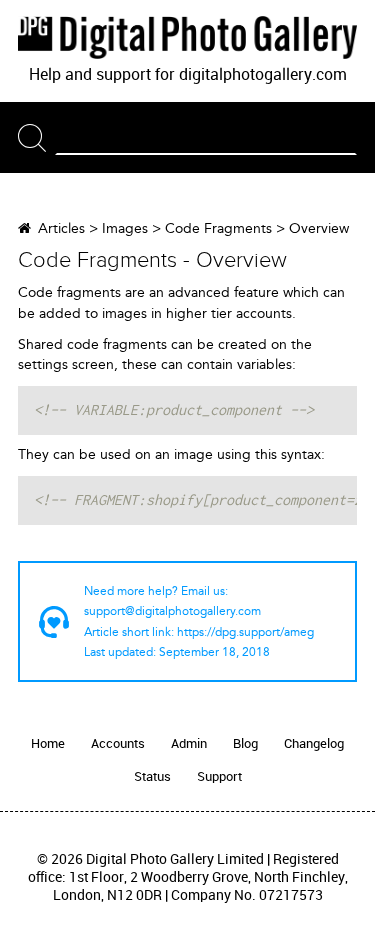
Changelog (314, 743)
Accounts (118, 743)
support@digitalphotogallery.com (172, 611)
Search (36, 138)
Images (125, 228)
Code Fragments (218, 228)
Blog (245, 743)
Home (48, 743)
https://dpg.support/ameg (245, 632)
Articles (61, 228)
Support (219, 776)
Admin (189, 743)
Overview (319, 228)
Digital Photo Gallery (187, 37)
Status (152, 776)
